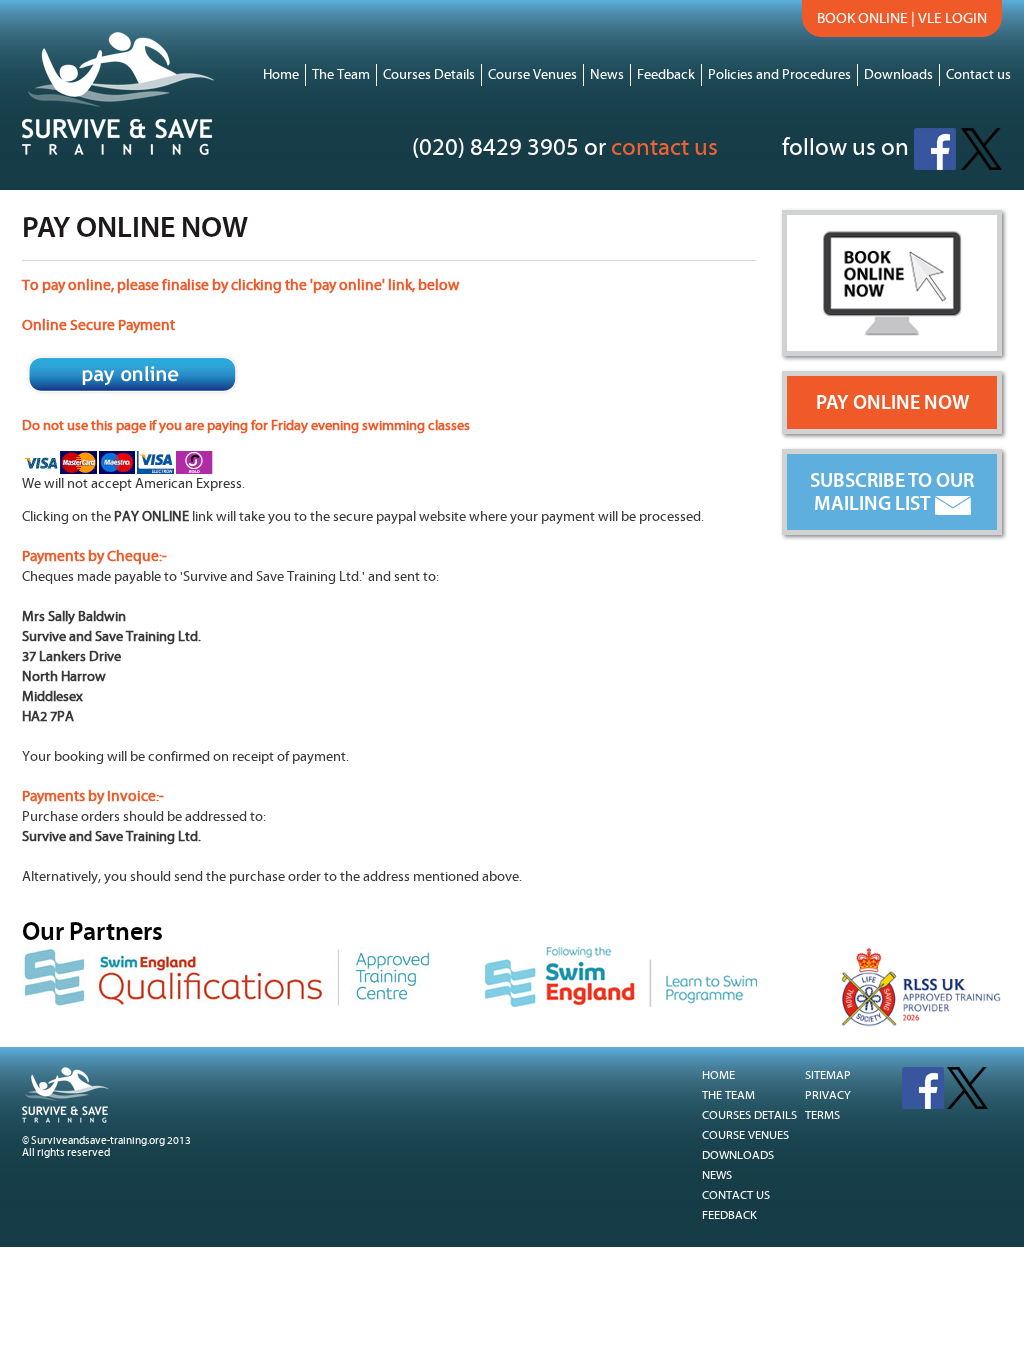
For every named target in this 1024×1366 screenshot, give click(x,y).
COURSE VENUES (745, 1135)
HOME (718, 1075)
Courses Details (429, 75)
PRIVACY (826, 1095)
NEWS (717, 1175)
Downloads (898, 75)
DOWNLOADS (738, 1155)
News (607, 75)
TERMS (821, 1115)
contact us (664, 148)
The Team (341, 75)
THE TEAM (728, 1095)
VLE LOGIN (952, 18)
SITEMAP (826, 1075)
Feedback (666, 75)
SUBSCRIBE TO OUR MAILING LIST (892, 492)
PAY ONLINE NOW (892, 402)
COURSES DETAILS (749, 1115)
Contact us (978, 75)
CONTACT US (736, 1195)
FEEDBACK (729, 1215)
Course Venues (532, 75)
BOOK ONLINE (862, 18)
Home (281, 75)
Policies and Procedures (779, 75)
